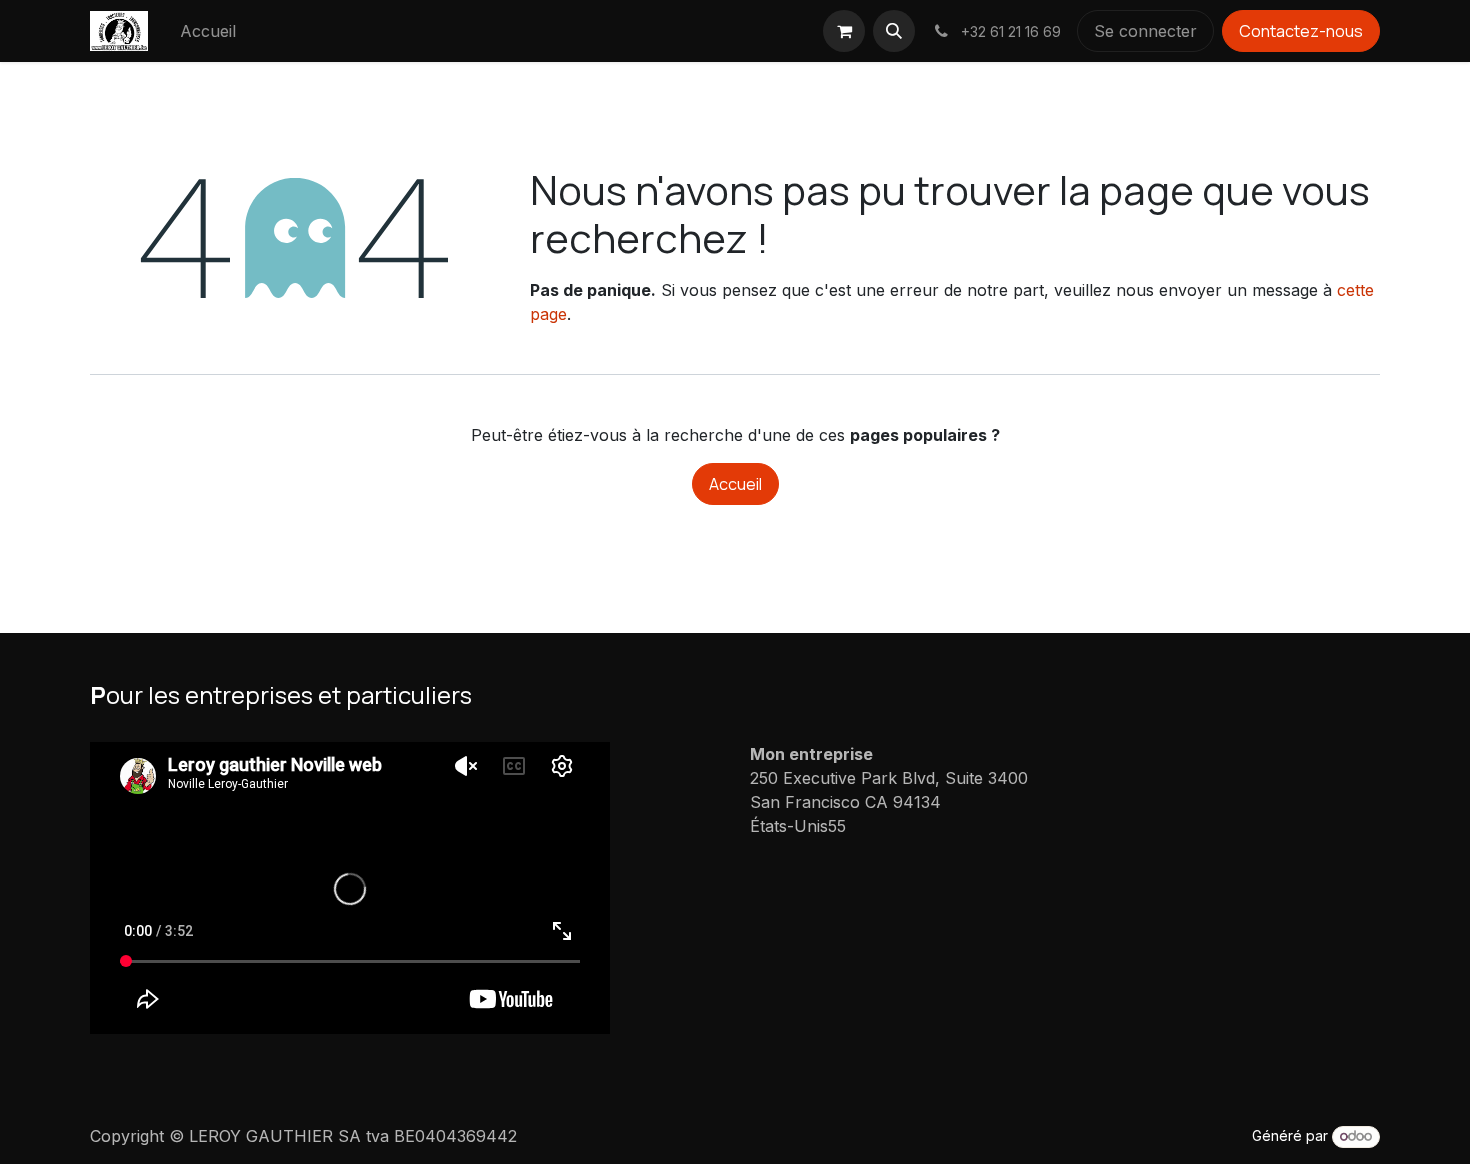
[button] (894, 31)
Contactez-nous (1301, 31)
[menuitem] (208, 31)
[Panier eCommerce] (844, 31)
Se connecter (1145, 31)
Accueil (735, 484)
